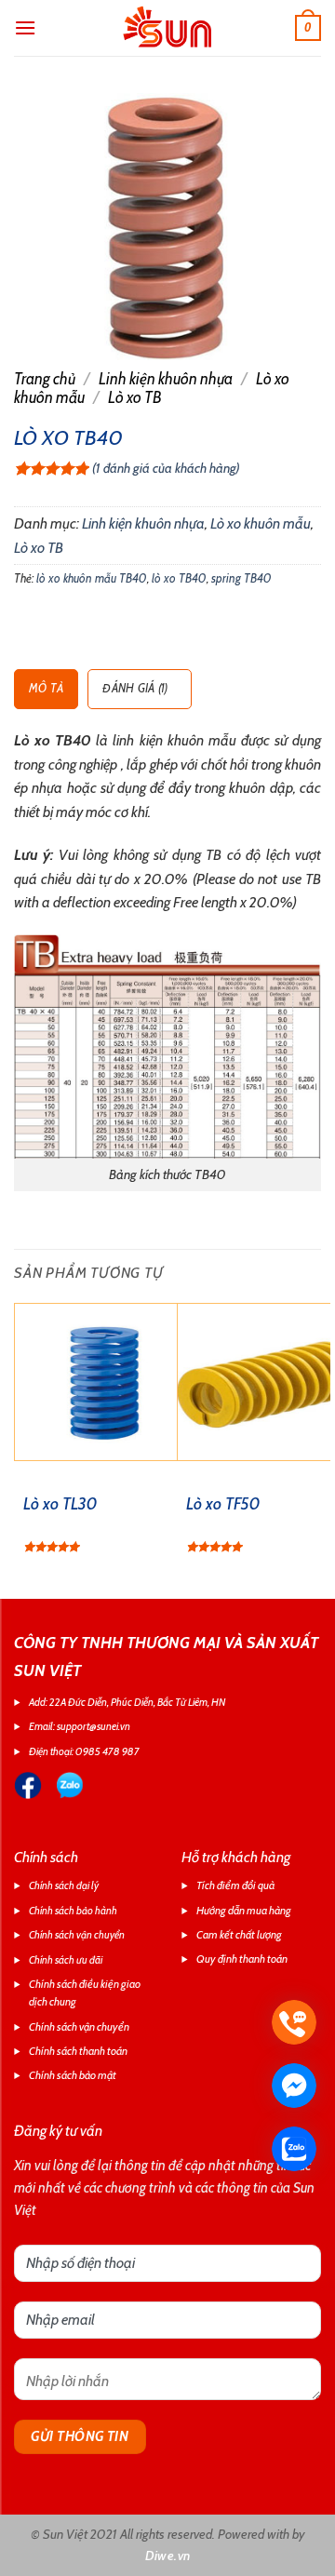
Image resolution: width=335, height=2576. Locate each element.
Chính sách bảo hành (73, 1911)
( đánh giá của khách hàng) (166, 468)
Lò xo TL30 (60, 1504)
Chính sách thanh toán (78, 2051)
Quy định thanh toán (242, 1959)
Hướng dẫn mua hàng (244, 1910)
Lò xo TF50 (223, 1504)
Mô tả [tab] (46, 688)
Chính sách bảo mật (73, 2075)
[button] (25, 27)
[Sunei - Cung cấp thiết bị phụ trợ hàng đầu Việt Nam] (167, 28)
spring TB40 (241, 578)
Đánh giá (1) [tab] (135, 688)
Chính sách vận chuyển (77, 1935)
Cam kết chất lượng (239, 1934)
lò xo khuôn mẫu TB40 (92, 578)
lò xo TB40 (179, 578)
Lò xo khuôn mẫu (261, 523)
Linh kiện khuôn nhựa (166, 379)
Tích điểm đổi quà (235, 1885)
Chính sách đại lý (64, 1885)
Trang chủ (45, 379)
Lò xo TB (135, 397)
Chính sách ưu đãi (66, 1960)
